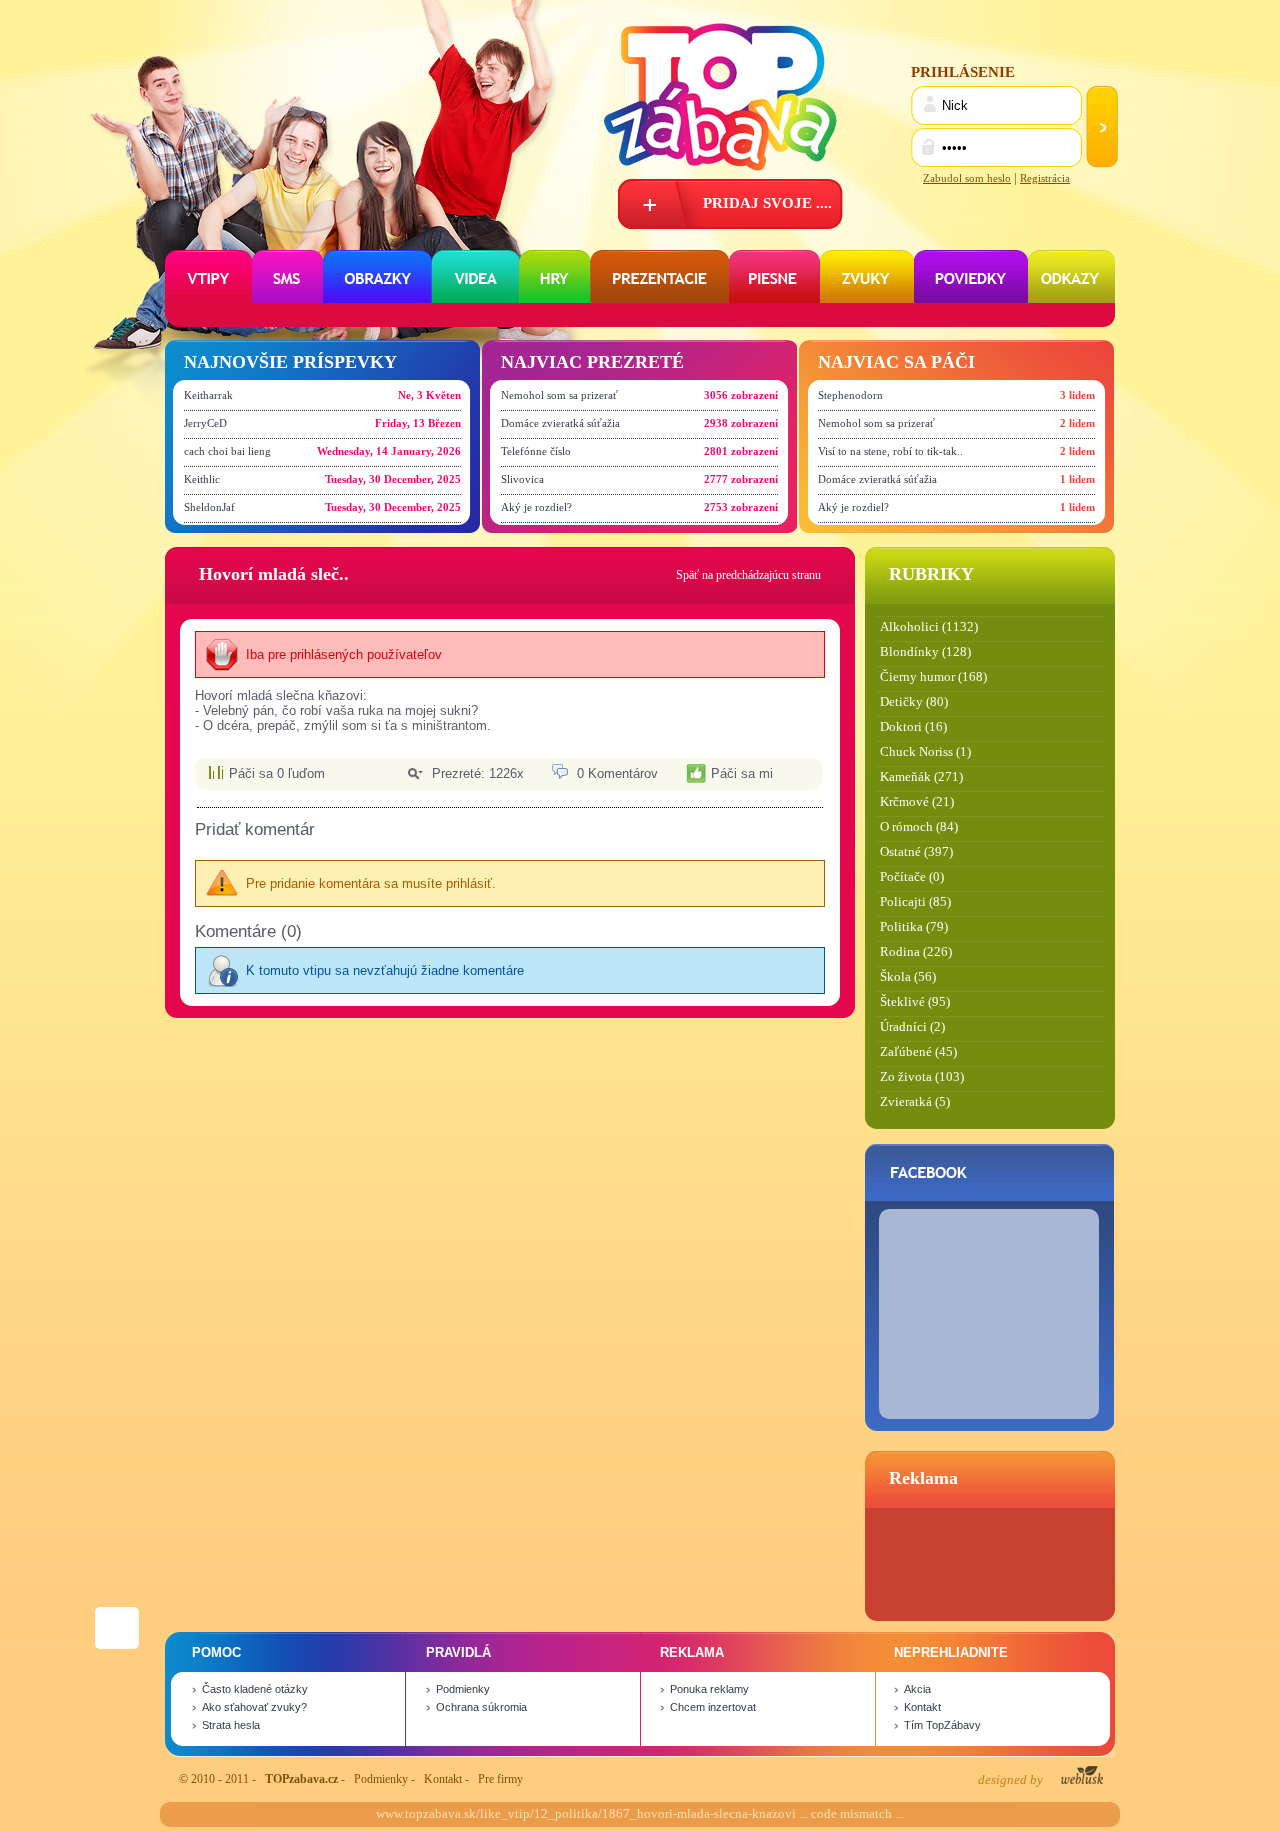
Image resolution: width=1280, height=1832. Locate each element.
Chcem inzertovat (713, 1707)
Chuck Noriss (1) (925, 752)
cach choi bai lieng (227, 451)
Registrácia (1045, 178)
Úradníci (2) (912, 1027)
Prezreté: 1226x (478, 773)
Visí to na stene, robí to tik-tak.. (890, 451)
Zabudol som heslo (967, 178)
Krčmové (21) (917, 802)
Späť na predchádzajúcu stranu (748, 575)
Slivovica (522, 479)
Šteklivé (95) (915, 1002)
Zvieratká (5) (915, 1102)
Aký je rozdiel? (536, 507)
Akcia (917, 1689)
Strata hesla (231, 1725)
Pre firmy (500, 1779)
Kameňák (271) (921, 777)
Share (117, 1619)
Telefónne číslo (536, 451)
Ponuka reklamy (709, 1689)
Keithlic (202, 479)
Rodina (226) (916, 952)
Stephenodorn (850, 395)
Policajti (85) (915, 902)
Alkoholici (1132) (929, 627)
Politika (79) (914, 927)
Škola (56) (908, 977)
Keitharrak (208, 395)
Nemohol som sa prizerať (559, 395)
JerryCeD (205, 423)
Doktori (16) (913, 727)
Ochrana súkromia (481, 1707)
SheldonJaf (209, 507)
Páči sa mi (742, 773)
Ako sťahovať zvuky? (254, 1707)
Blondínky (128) (925, 652)
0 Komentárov (617, 773)
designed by (1012, 1780)
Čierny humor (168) (933, 677)
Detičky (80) (914, 702)
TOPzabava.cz (301, 1779)
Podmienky (463, 1689)
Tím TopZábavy (942, 1725)
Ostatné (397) (916, 852)
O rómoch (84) (919, 827)
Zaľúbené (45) (918, 1052)
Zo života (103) (922, 1077)
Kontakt (922, 1707)
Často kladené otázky (255, 1689)
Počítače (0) (912, 877)
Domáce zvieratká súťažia (560, 423)
